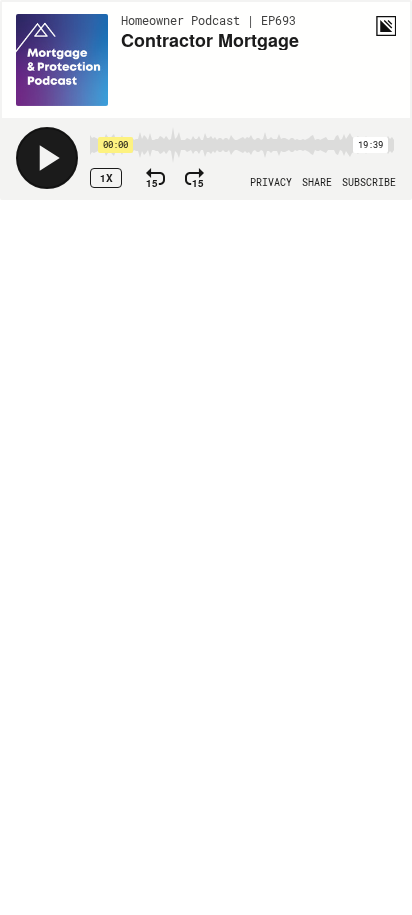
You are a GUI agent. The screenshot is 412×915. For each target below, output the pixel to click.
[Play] (47, 158)
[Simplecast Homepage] (386, 26)
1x (106, 178)
